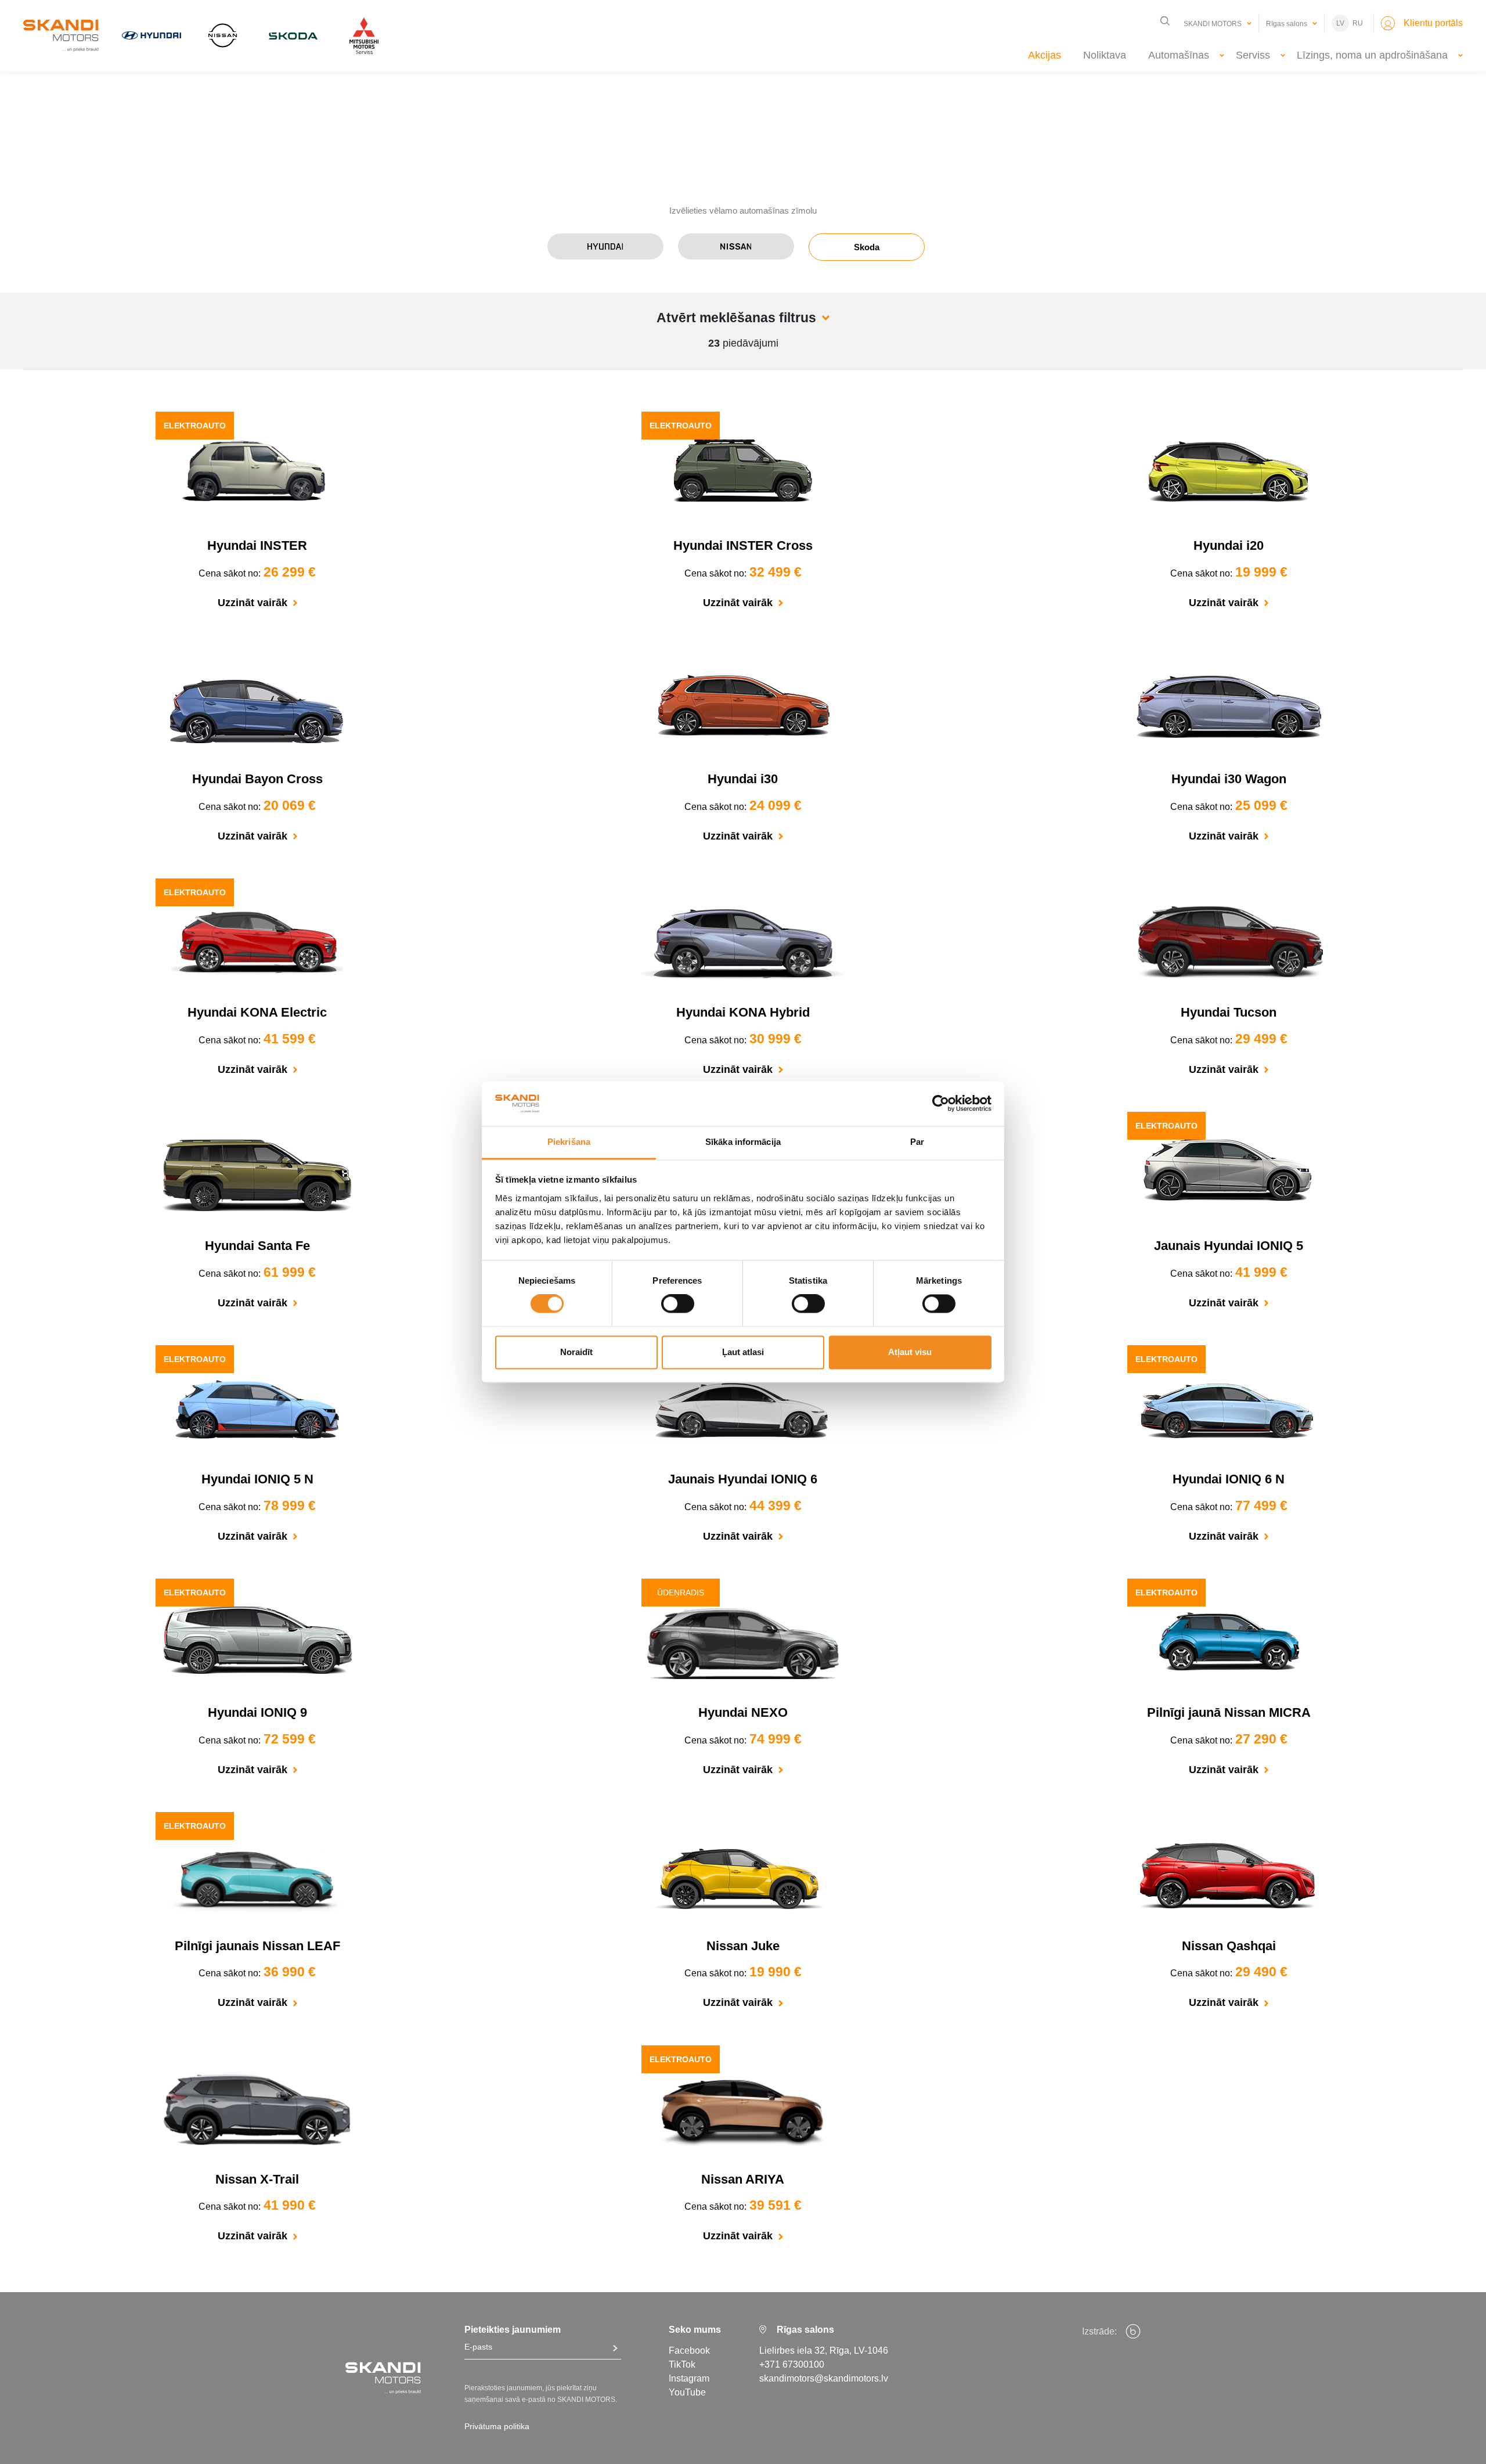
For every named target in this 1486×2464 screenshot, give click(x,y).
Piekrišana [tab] (569, 1142)
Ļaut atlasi (743, 1352)
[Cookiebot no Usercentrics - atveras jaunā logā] (941, 1104)
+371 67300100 (792, 2364)
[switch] (678, 1304)
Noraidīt (576, 1352)
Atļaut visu (910, 1352)
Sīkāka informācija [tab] (743, 1142)
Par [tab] (917, 1142)
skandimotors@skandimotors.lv (824, 2378)
